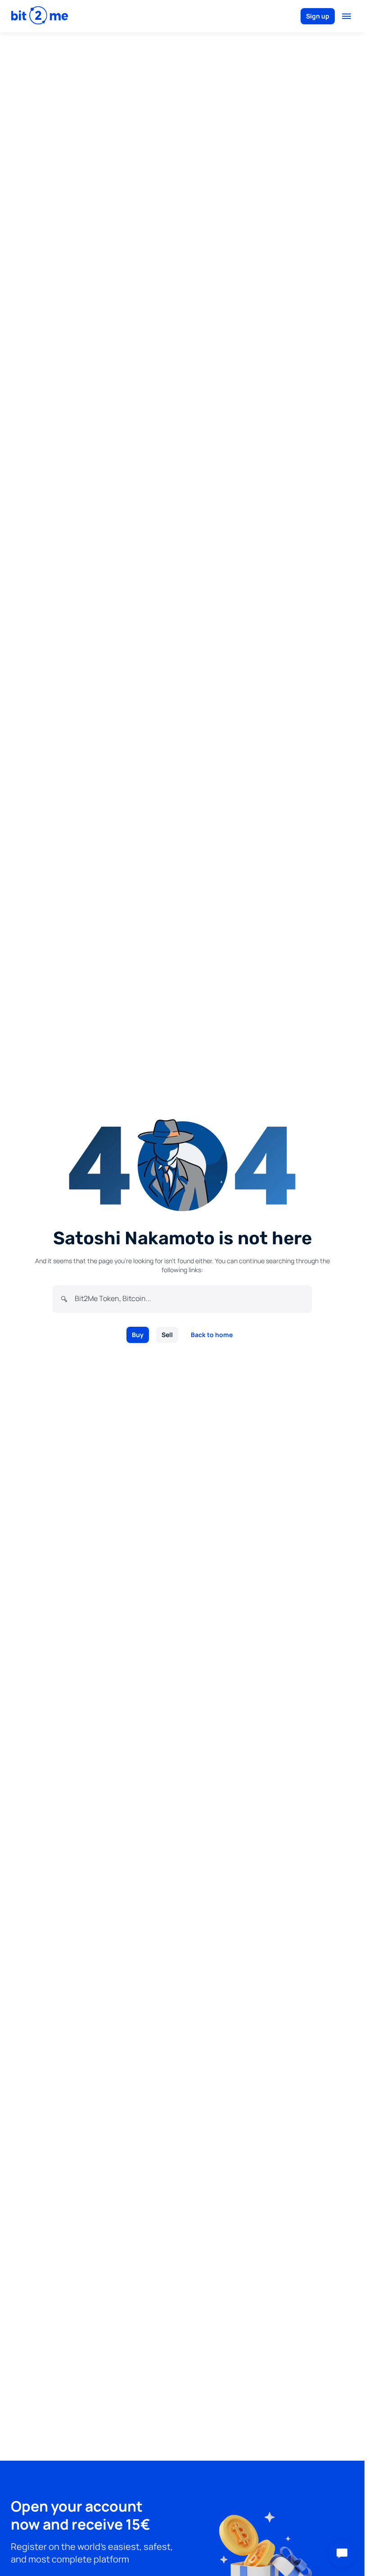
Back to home (212, 1335)
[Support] (342, 2553)
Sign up (318, 16)
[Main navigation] (346, 16)
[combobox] (189, 1298)
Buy (138, 1335)
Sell (167, 1335)
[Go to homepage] (40, 16)
